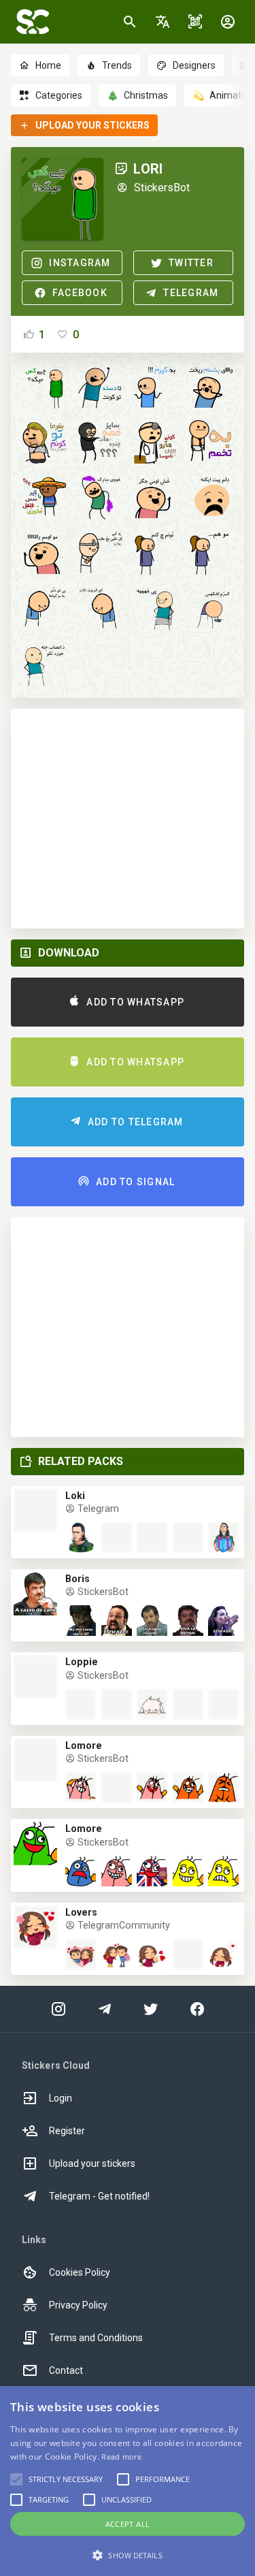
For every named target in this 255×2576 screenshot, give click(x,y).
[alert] (128, 2481)
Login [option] (61, 2098)
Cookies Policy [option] (80, 2272)
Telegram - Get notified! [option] (99, 2196)
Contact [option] (66, 2370)
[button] (163, 22)
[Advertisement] (128, 819)
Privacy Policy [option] (78, 2305)
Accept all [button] (128, 2524)
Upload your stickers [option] (92, 2163)
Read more (121, 2457)
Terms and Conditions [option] (96, 2338)
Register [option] (67, 2131)
